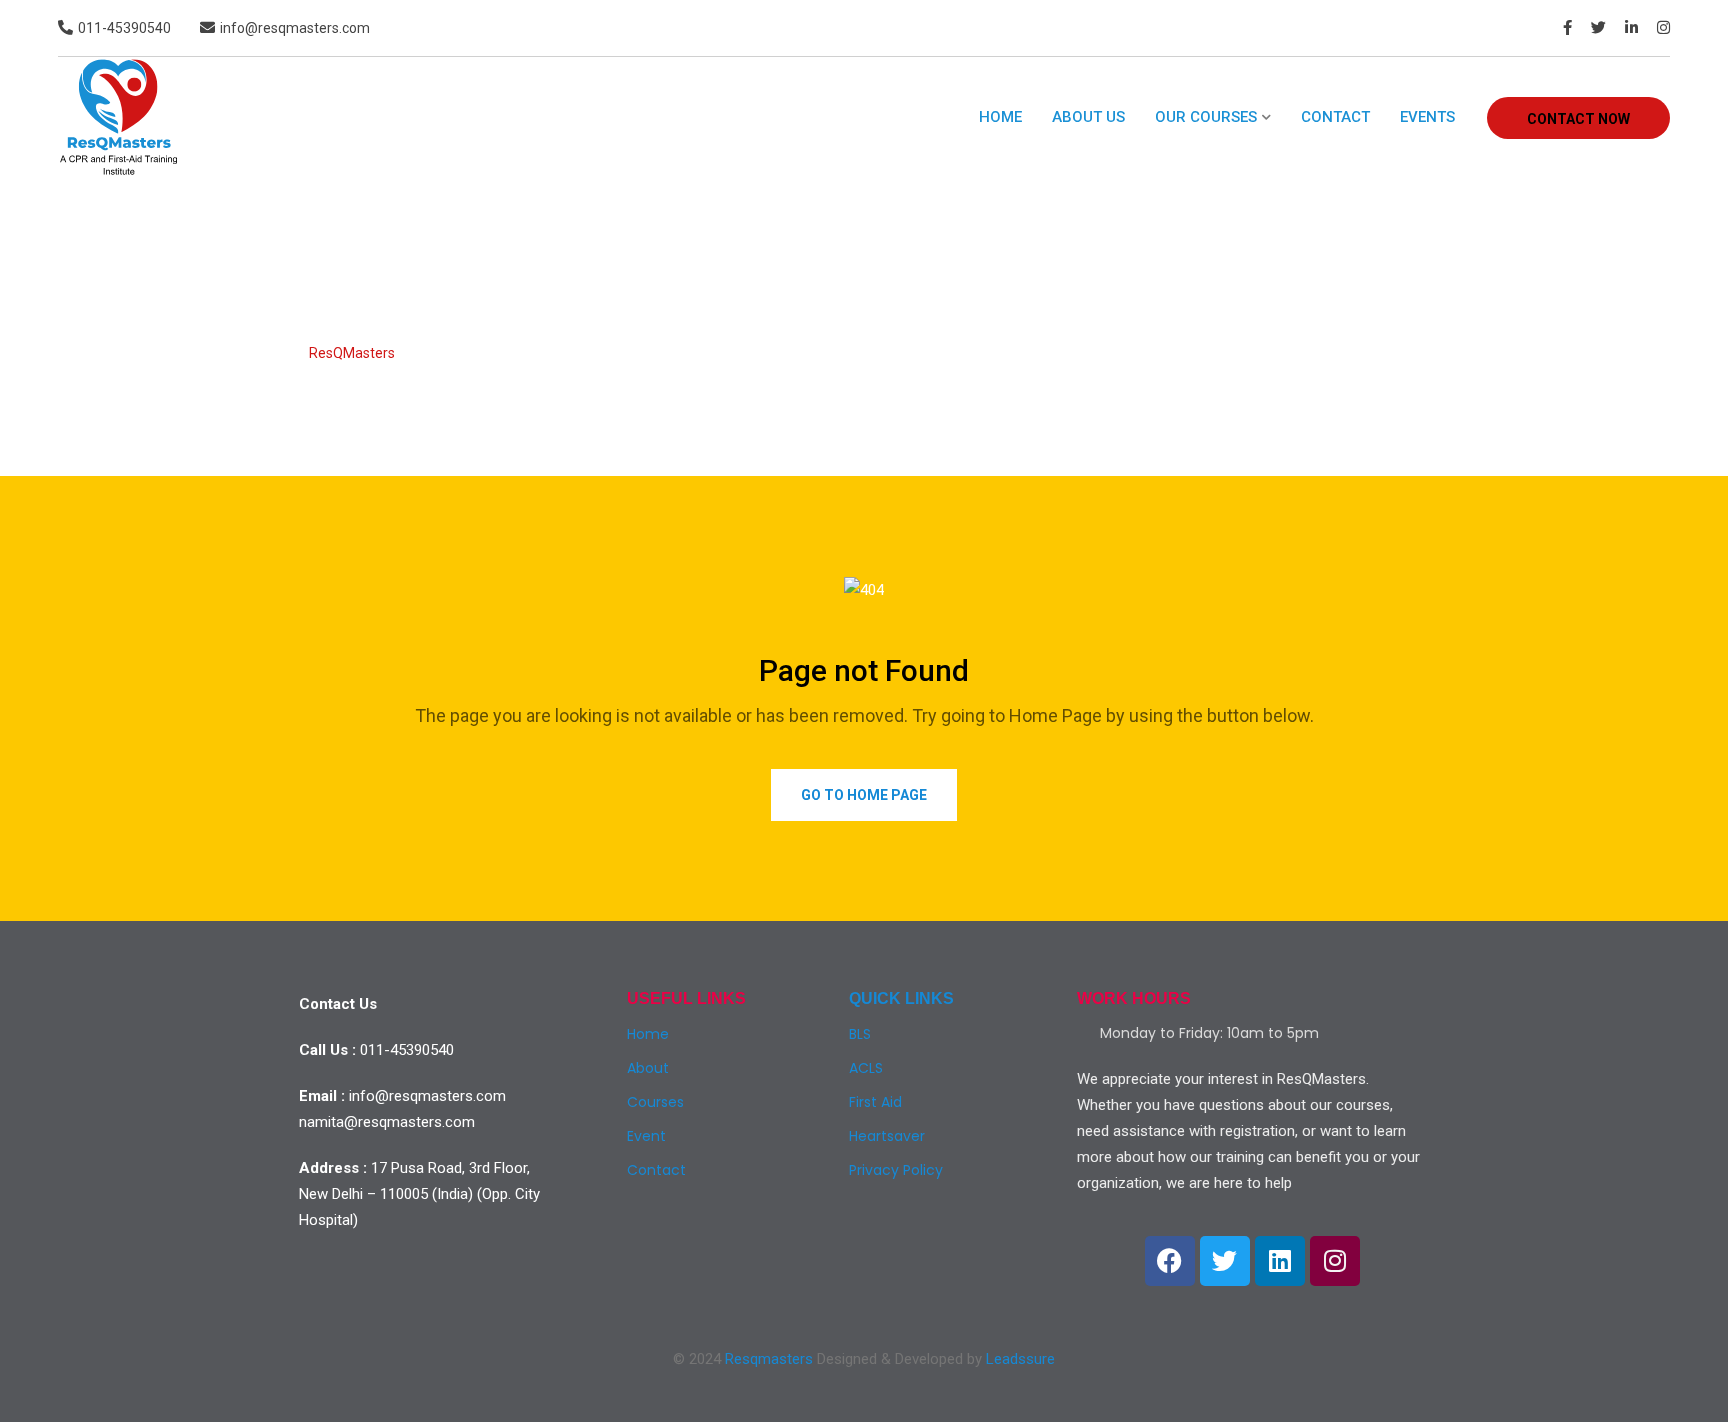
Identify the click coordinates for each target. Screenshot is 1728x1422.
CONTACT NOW (1578, 119)
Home (1000, 117)
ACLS (866, 1068)
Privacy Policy (896, 1170)
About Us (1088, 117)
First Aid (875, 1102)
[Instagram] (1335, 1261)
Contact (1335, 117)
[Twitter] (1225, 1261)
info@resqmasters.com (295, 28)
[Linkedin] (1280, 1261)
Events (1427, 117)
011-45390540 (124, 28)
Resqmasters (769, 1359)
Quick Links (901, 998)
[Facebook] (1170, 1261)
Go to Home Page (864, 795)
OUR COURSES (1206, 117)
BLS (860, 1034)
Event (646, 1136)
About (648, 1068)
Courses (655, 1102)
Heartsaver (887, 1136)
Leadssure (1020, 1359)
